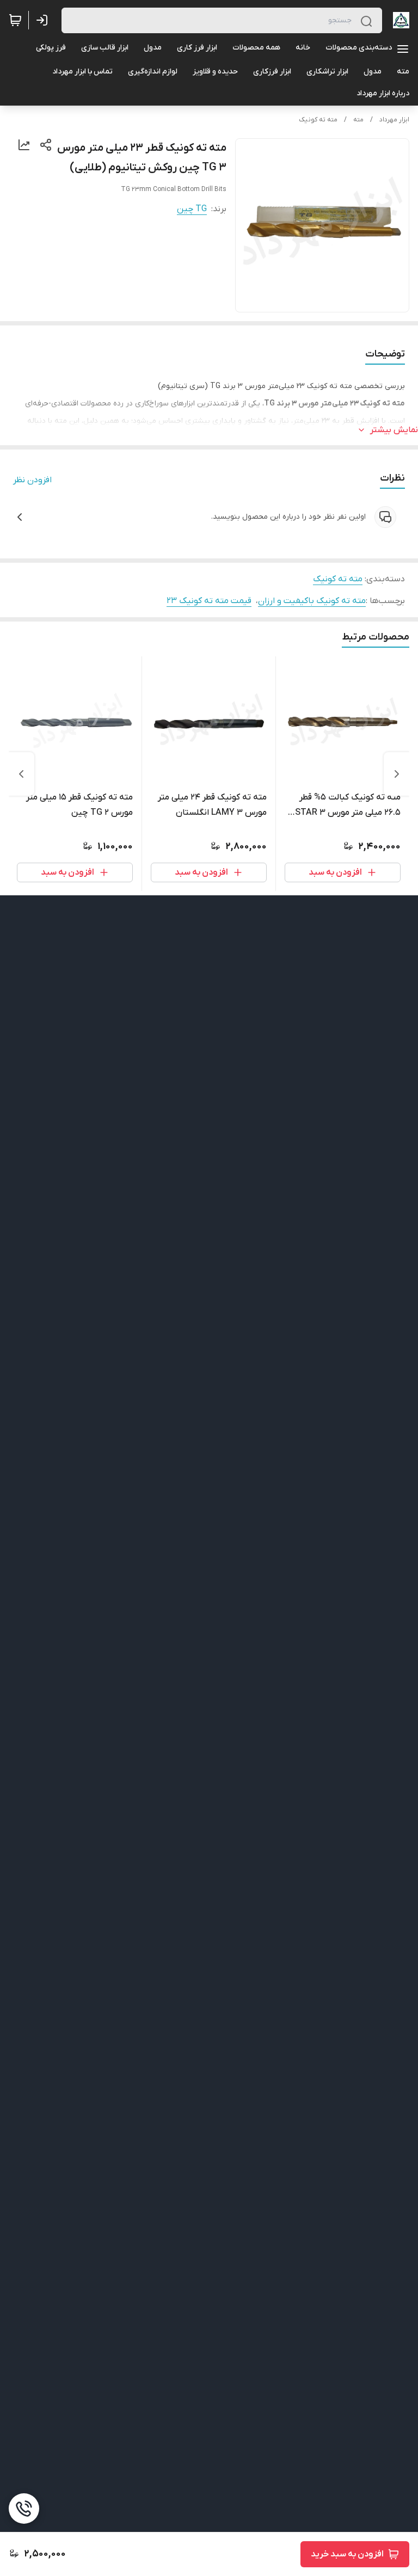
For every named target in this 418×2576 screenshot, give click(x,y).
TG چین (192, 209)
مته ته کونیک (318, 120)
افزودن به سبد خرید (347, 2554)
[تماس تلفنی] (24, 2509)
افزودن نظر (32, 480)
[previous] (397, 774)
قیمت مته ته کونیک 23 (209, 601)
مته (358, 120)
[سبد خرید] (15, 20)
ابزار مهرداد (394, 120)
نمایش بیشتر (394, 430)
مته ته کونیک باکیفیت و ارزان (312, 601)
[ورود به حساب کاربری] (44, 20)
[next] (21, 774)
